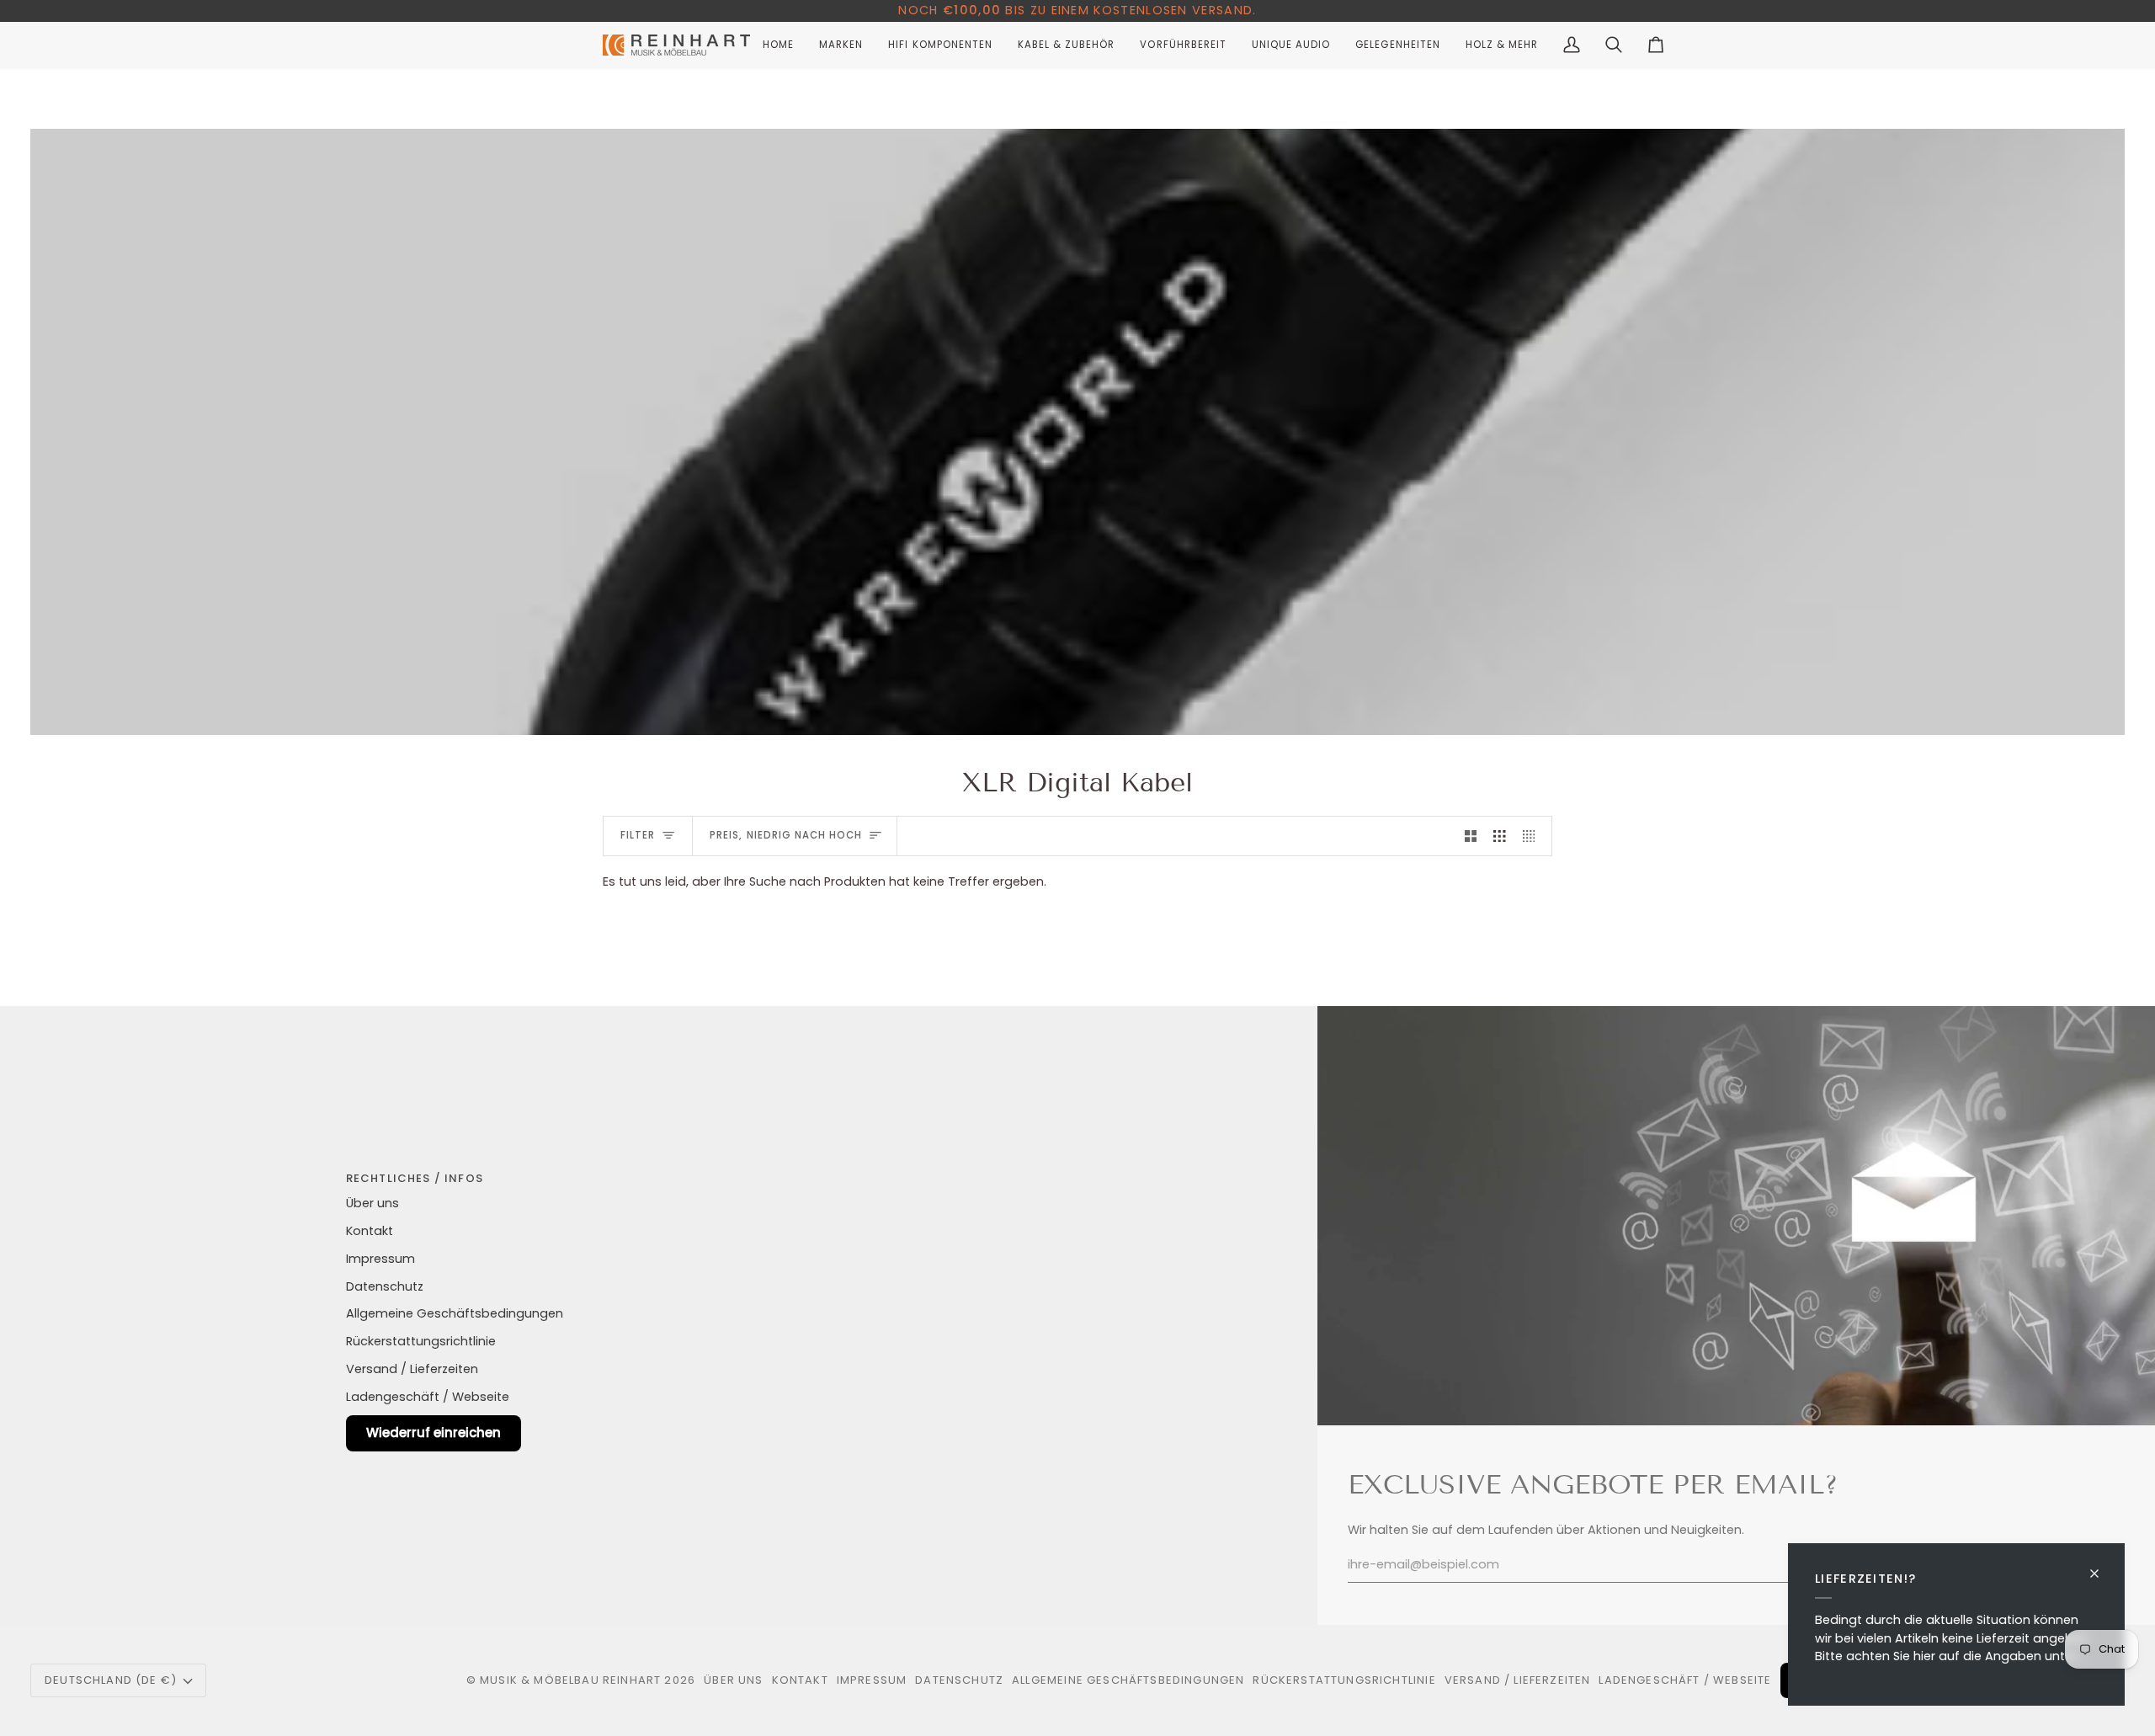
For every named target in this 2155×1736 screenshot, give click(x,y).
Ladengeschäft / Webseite (428, 1397)
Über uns (372, 1203)
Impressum (380, 1259)
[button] (841, 45)
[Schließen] (2102, 1566)
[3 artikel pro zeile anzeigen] (1500, 836)
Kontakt (370, 1231)
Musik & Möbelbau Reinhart (570, 1680)
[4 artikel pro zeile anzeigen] (1533, 836)
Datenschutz (385, 1286)
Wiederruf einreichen (434, 1432)
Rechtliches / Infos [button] (415, 1178)
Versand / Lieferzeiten (412, 1369)
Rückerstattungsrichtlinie (421, 1341)
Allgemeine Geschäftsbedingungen (455, 1313)
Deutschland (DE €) (111, 1680)
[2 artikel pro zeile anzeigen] (1471, 836)
